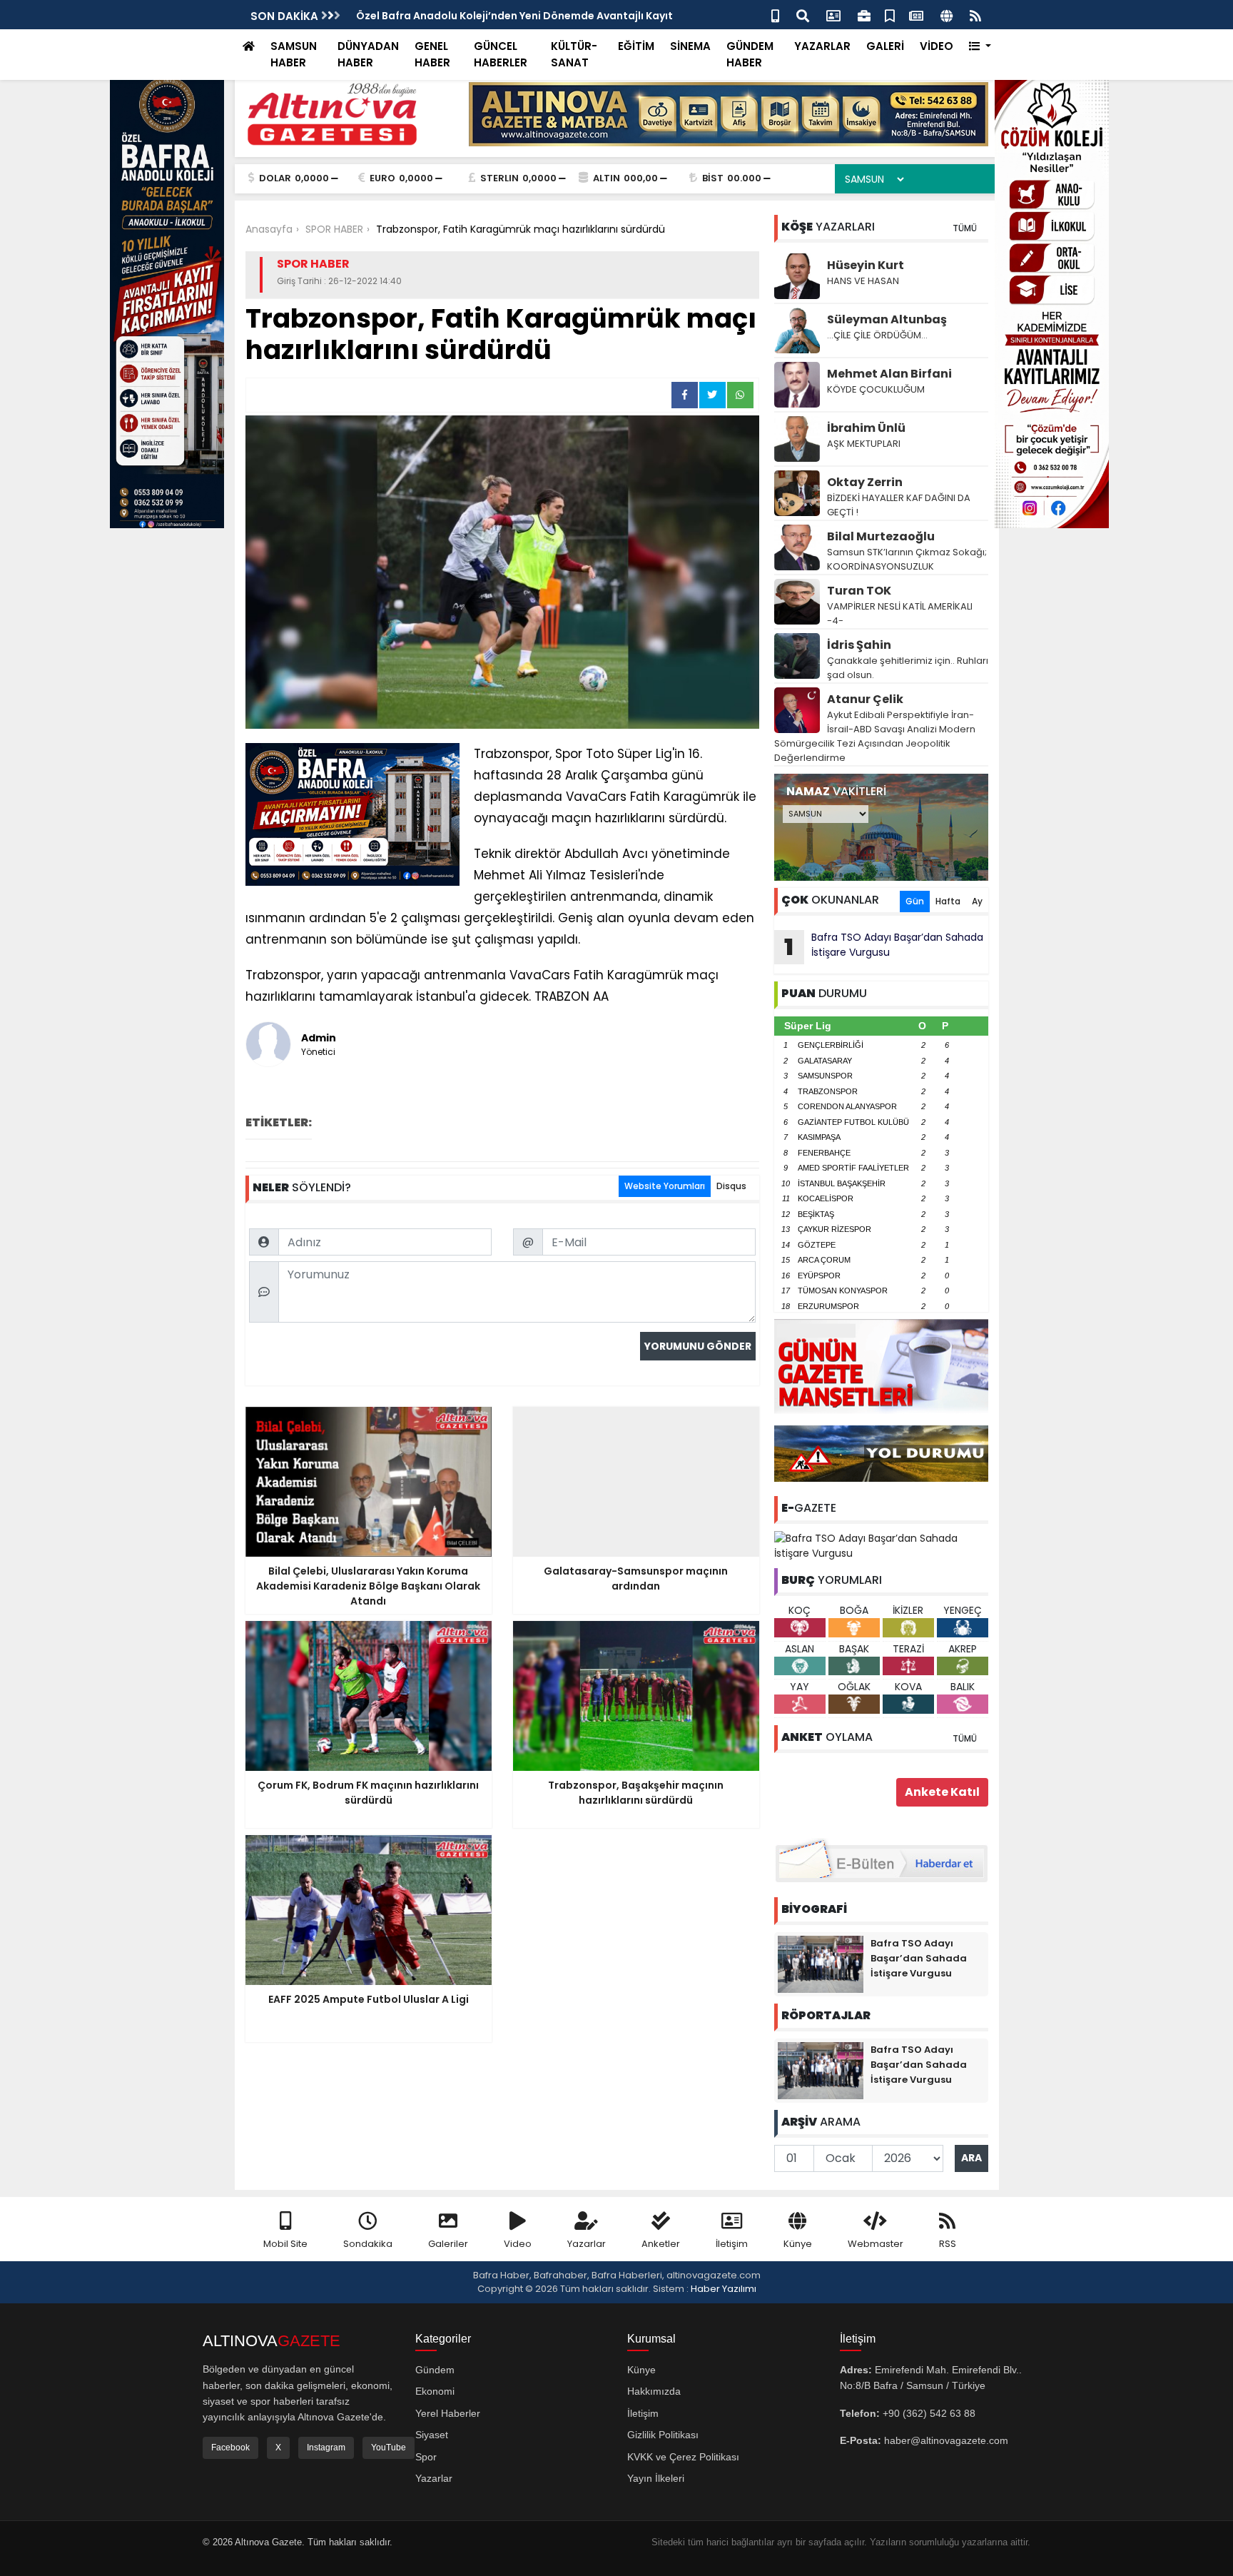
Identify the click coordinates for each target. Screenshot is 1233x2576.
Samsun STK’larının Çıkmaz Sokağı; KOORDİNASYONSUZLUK (907, 559)
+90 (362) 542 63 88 (929, 2413)
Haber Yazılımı (724, 2289)
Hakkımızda (654, 2391)
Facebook (230, 2448)
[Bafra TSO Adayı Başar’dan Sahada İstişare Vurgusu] (881, 1545)
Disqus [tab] (731, 1186)
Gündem (435, 2370)
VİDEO (937, 46)
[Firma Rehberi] (864, 15)
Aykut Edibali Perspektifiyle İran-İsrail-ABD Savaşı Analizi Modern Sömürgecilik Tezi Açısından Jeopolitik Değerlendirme (875, 736)
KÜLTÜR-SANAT (574, 54)
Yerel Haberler (448, 2413)
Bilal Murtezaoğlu (881, 536)
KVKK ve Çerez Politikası (683, 2457)
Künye (798, 2244)
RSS (948, 2244)
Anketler (661, 2244)
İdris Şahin (859, 645)
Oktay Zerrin (865, 482)
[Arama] (803, 15)
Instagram (326, 2448)
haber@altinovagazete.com (946, 2440)
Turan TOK (859, 591)
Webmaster (876, 2244)
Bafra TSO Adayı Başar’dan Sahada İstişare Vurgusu (884, 946)
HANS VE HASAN (863, 281)
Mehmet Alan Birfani (889, 374)
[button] (980, 47)
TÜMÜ (965, 228)
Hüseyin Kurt (866, 265)
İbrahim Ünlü (866, 428)
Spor (426, 2457)
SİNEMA (690, 46)
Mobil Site (285, 2244)
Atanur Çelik (865, 699)
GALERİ (885, 46)
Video (518, 2244)
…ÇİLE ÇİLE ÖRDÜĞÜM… (877, 335)
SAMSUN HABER (294, 54)
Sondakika (368, 2244)
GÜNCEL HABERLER (501, 54)
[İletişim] (833, 15)
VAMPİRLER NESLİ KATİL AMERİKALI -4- (900, 613)
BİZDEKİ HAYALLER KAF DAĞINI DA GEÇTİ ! (899, 505)
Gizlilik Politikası (663, 2435)
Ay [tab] (977, 901)
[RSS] (975, 15)
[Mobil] (775, 15)
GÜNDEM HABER (750, 54)
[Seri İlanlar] (890, 15)
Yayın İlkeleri (656, 2478)
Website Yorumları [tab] (665, 1186)
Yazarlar (587, 2244)
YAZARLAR (822, 46)
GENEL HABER (432, 54)
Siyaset (432, 2435)
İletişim (732, 2244)
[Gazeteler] (916, 15)
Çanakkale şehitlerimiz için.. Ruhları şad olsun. (908, 668)
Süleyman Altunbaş (887, 319)
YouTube (389, 2448)
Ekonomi (435, 2391)
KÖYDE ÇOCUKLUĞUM (876, 389)
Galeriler (448, 2244)
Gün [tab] (915, 901)
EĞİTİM (636, 46)
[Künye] (947, 15)
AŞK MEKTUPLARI (864, 444)
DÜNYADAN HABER (368, 54)
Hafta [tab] (948, 901)
